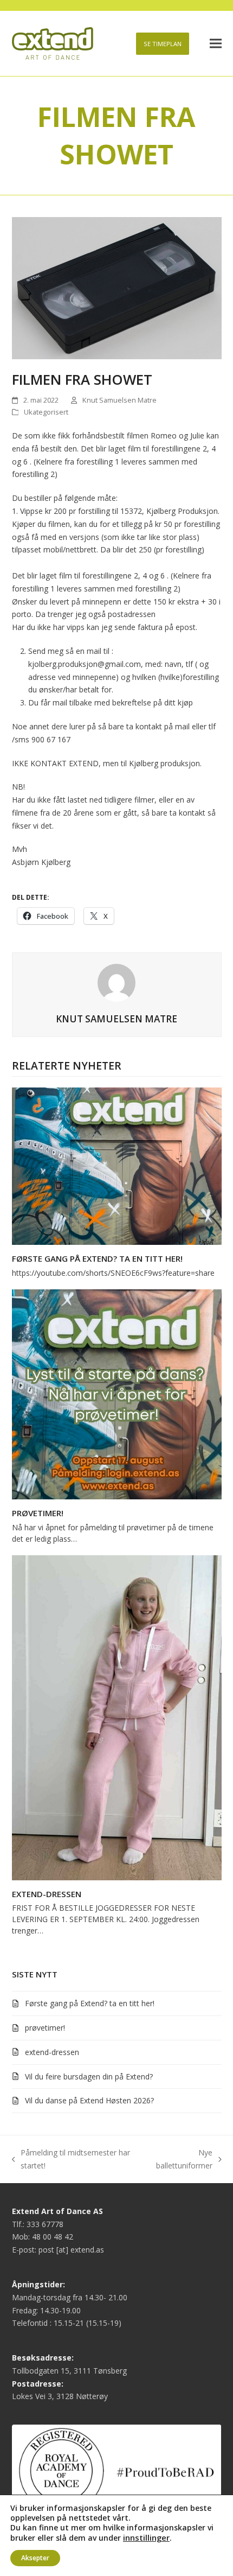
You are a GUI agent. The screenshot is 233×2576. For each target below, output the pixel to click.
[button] (216, 44)
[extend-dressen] (117, 1717)
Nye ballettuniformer (181, 2160)
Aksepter (35, 2558)
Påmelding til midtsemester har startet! (71, 2160)
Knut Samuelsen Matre (119, 400)
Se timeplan (163, 44)
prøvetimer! (38, 1513)
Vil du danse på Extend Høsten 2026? (89, 2100)
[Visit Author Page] (116, 982)
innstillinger (146, 2537)
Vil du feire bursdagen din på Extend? (89, 2076)
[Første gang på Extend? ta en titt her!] (117, 1165)
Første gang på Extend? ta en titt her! (97, 1258)
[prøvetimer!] (117, 1393)
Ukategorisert (46, 412)
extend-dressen (47, 1894)
